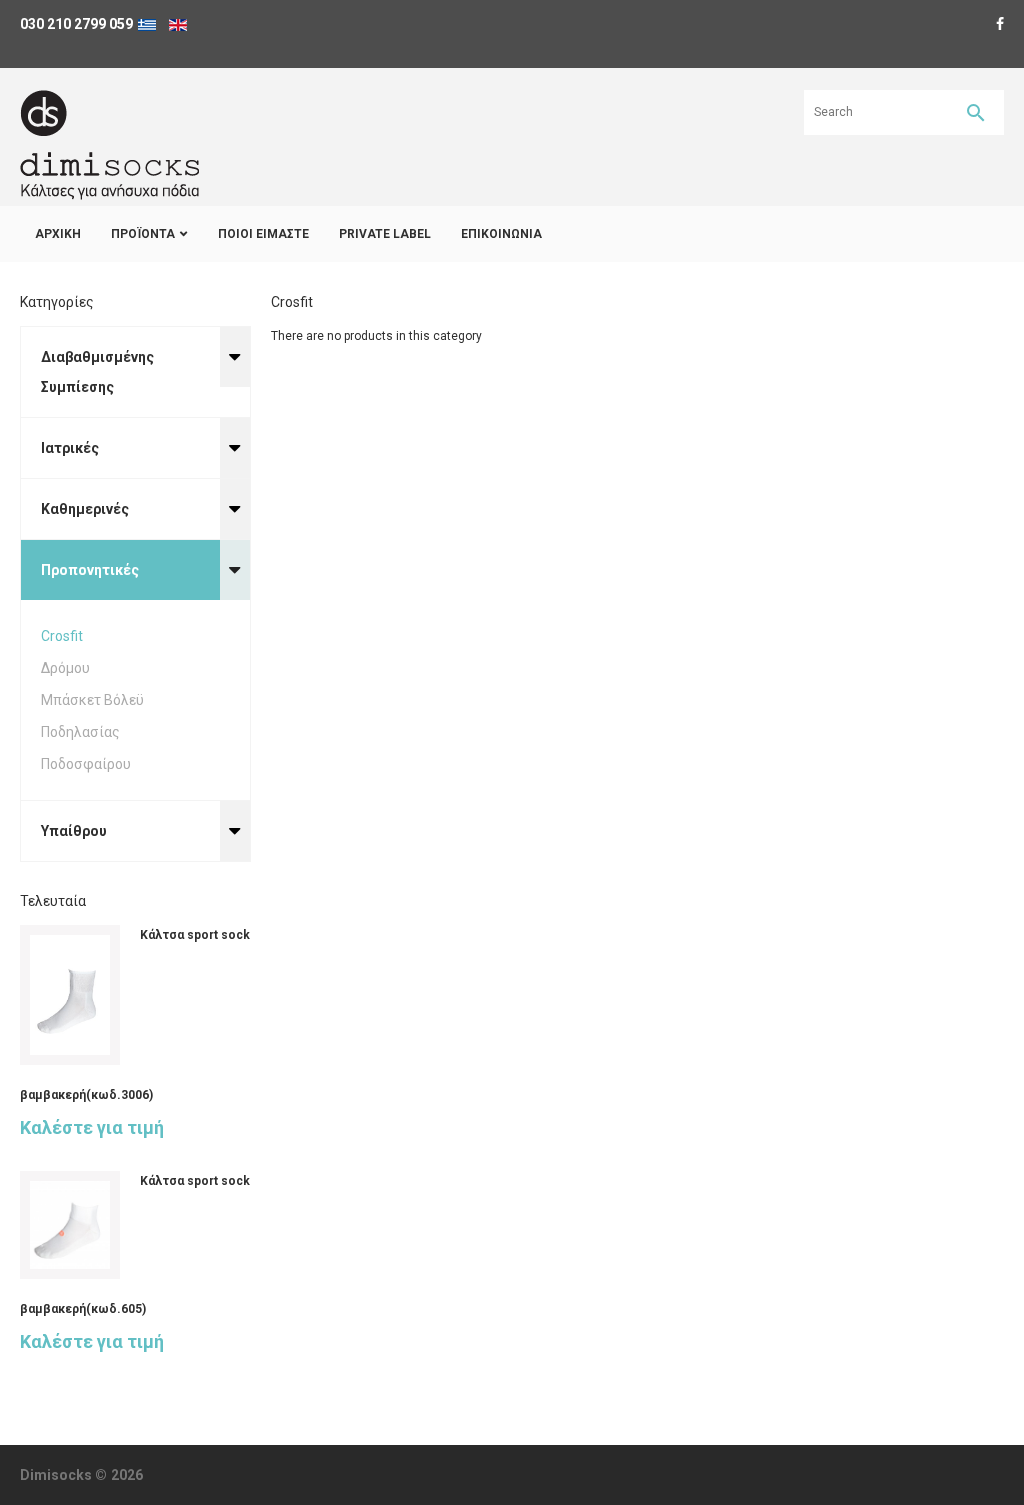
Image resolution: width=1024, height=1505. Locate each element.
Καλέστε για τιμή (92, 1127)
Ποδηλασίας (80, 732)
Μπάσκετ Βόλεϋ (92, 700)
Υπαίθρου (74, 831)
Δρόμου (65, 668)
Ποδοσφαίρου (86, 764)
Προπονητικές (90, 570)
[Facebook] (1000, 24)
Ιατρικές (70, 448)
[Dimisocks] (110, 145)
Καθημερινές (85, 509)
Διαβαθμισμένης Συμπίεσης (97, 372)
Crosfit (62, 636)
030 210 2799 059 (76, 24)
